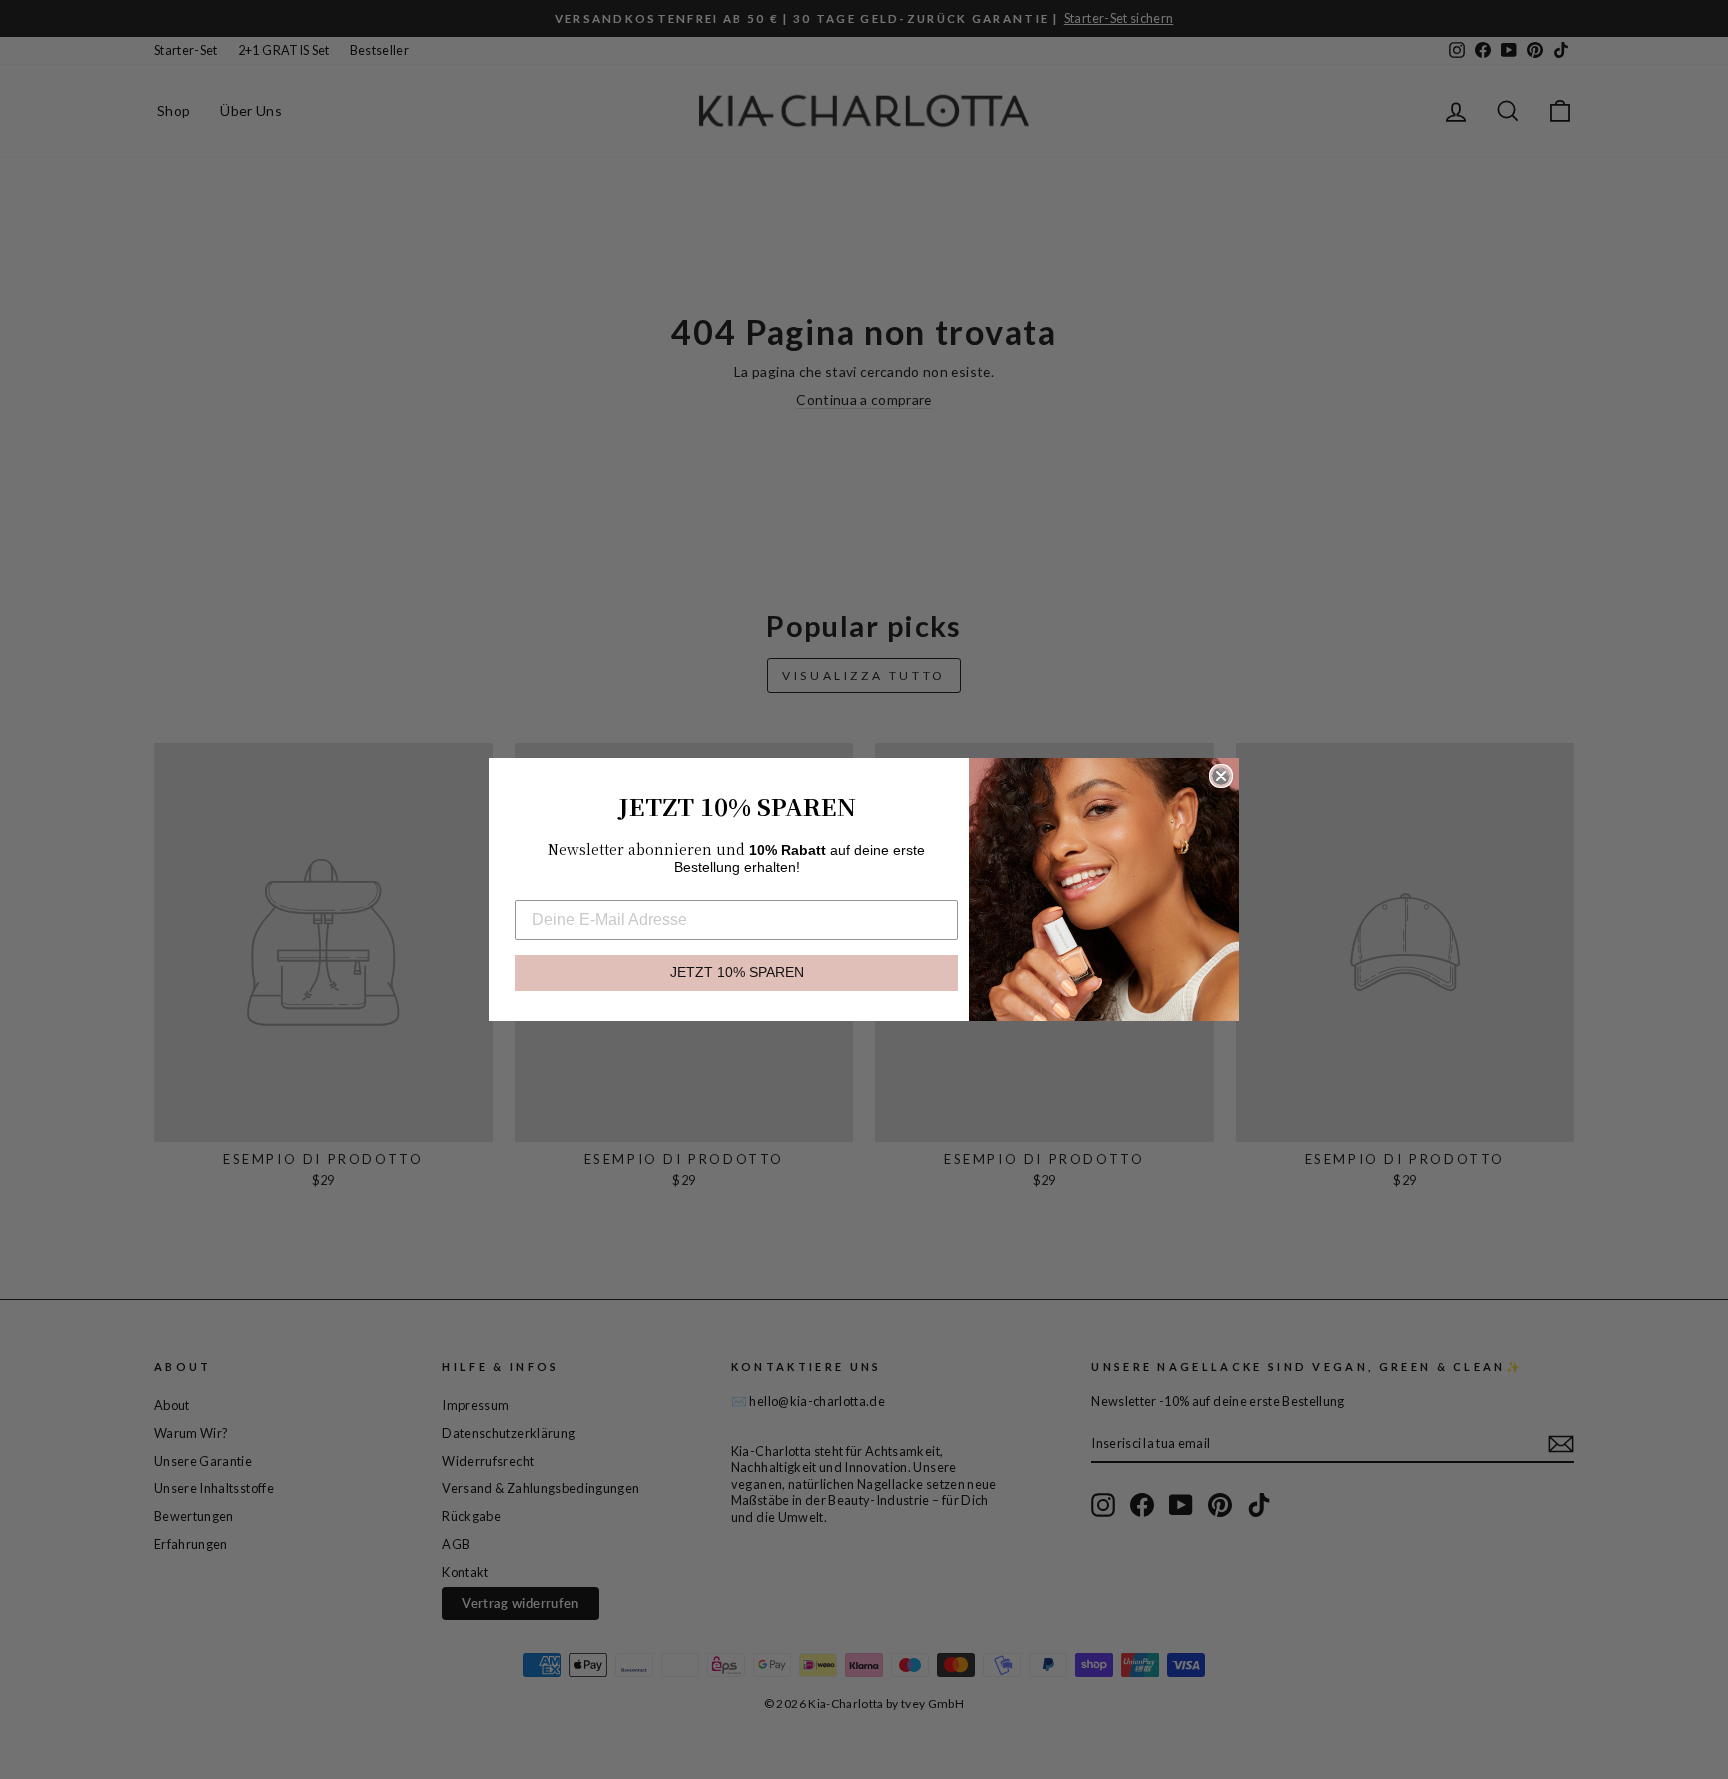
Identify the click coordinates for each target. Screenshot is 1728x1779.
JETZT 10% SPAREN (737, 972)
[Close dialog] (1221, 776)
